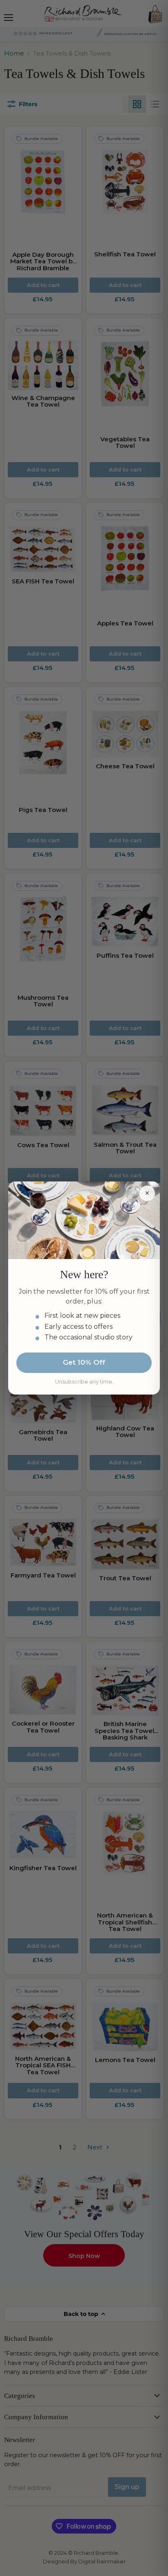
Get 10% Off (84, 1362)
